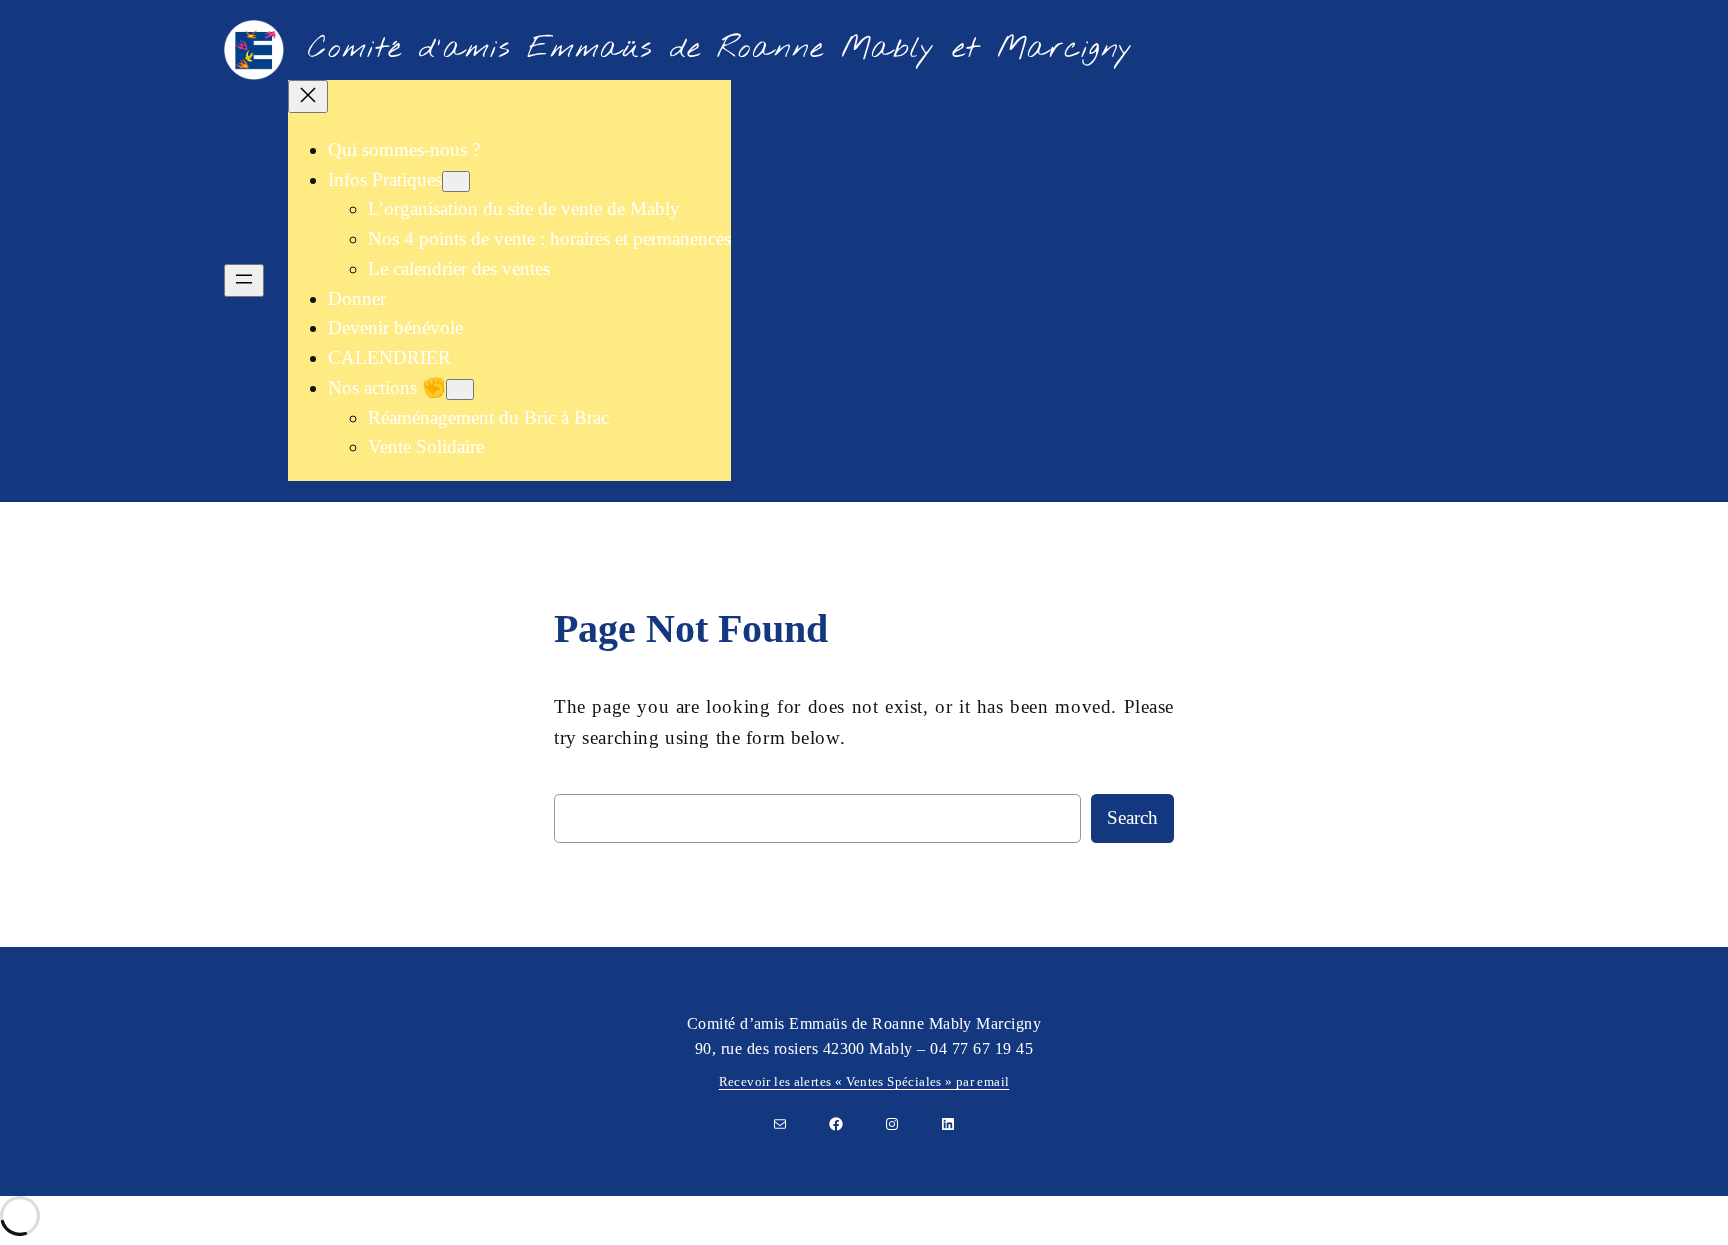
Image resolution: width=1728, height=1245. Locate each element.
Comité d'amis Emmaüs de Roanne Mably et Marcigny (720, 49)
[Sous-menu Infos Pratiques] (456, 181)
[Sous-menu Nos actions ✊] (460, 389)
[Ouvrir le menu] (244, 280)
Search (1132, 817)
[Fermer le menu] (308, 96)
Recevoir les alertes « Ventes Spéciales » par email (864, 1082)
